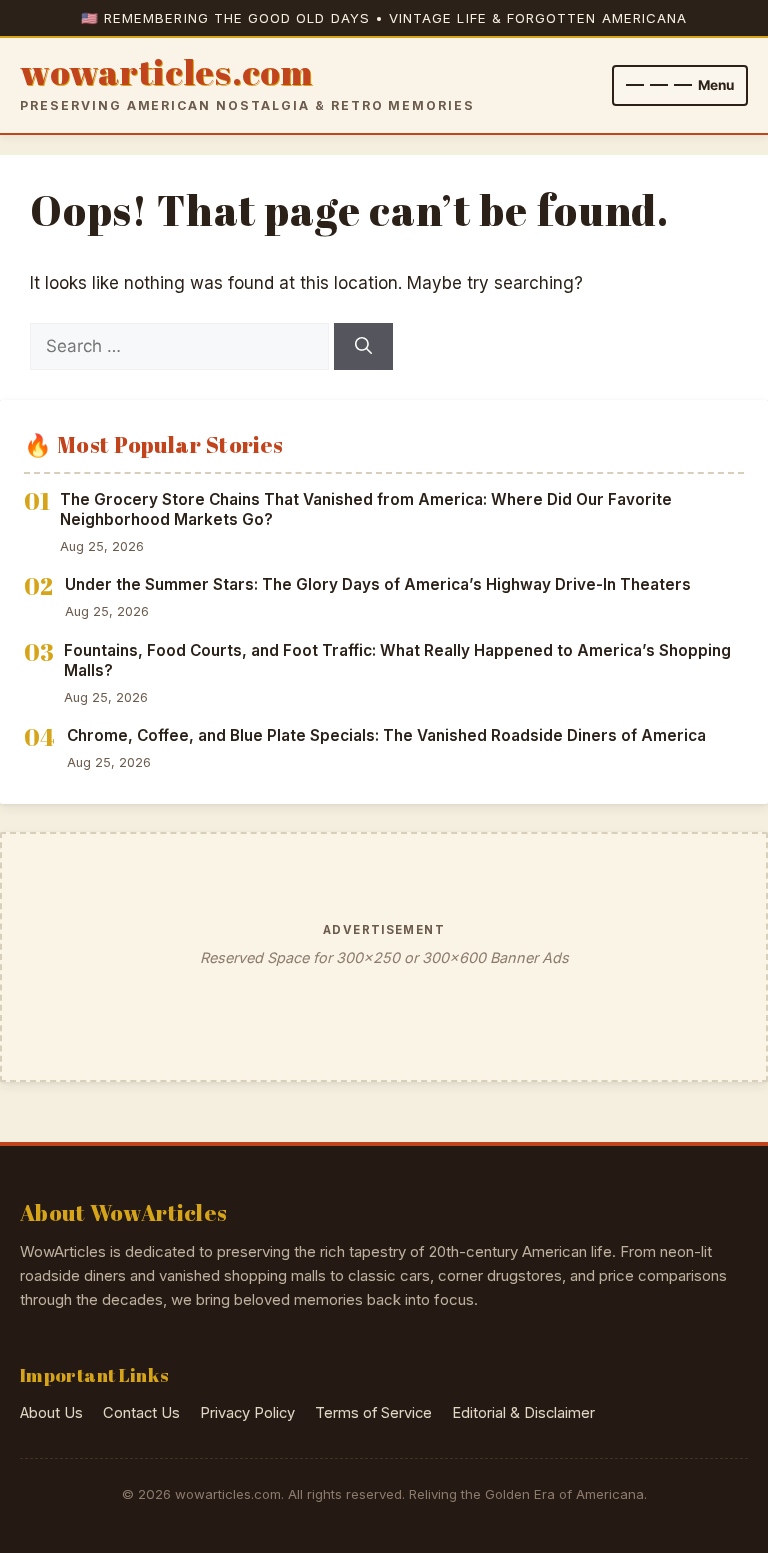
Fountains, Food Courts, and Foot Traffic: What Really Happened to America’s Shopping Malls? (397, 661)
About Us (51, 1413)
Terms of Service (373, 1413)
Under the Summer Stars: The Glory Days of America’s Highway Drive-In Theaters (378, 584)
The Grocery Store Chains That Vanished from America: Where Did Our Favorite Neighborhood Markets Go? (366, 510)
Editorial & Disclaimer (523, 1413)
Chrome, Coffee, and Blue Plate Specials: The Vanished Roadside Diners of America (386, 735)
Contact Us (141, 1413)
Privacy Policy (247, 1413)
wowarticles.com (166, 72)
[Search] (363, 347)
